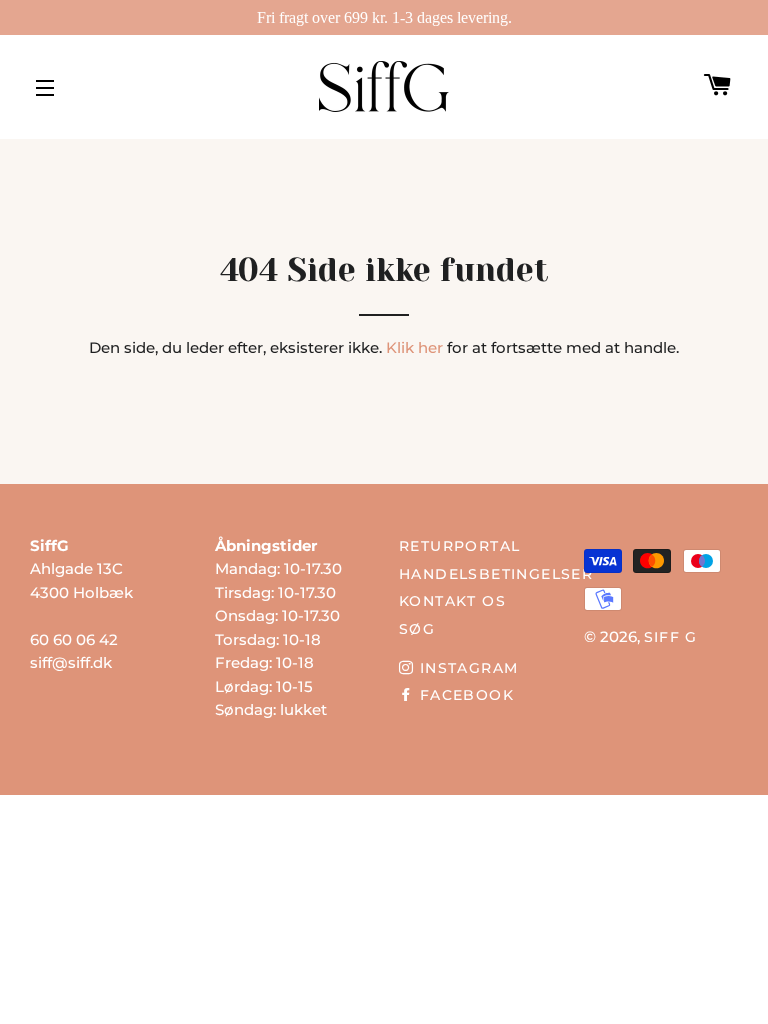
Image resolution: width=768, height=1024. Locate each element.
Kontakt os (452, 601)
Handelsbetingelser (496, 574)
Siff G (671, 637)
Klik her (414, 347)
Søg (417, 629)
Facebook (464, 695)
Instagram (466, 668)
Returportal (459, 546)
